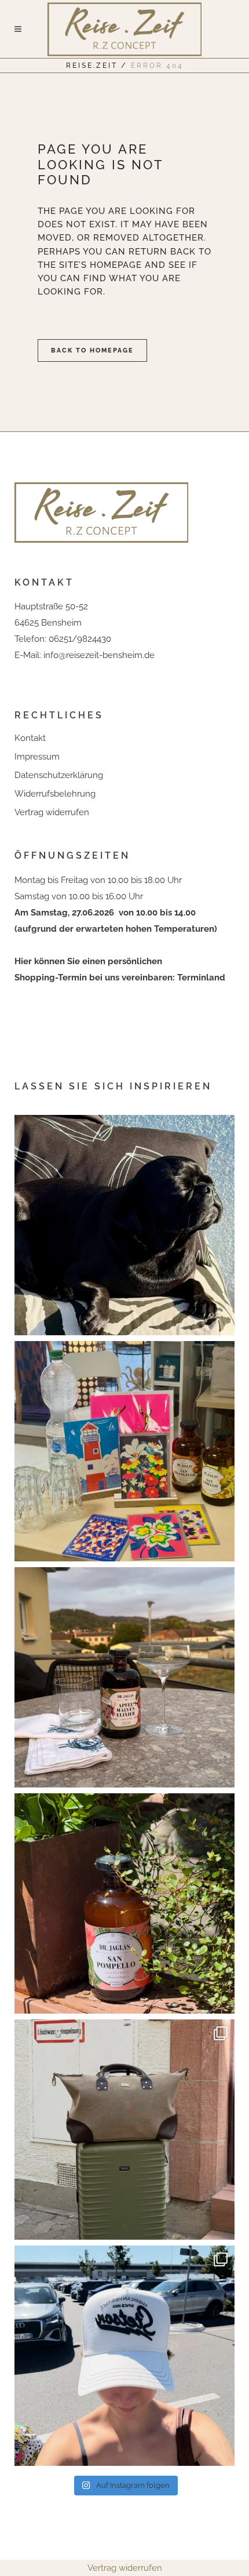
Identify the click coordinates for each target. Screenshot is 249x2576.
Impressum (37, 757)
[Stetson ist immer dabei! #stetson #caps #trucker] (124, 2356)
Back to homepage (92, 350)
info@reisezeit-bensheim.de (99, 655)
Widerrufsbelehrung (55, 794)
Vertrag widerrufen (52, 812)
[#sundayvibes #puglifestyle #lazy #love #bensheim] (124, 1225)
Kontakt (30, 738)
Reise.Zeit (92, 66)
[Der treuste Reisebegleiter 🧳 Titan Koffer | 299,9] (124, 2130)
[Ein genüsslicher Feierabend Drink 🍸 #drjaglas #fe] (124, 1677)
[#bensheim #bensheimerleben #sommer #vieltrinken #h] (124, 1451)
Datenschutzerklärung (59, 775)
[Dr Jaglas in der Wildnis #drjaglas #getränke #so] (124, 1903)
